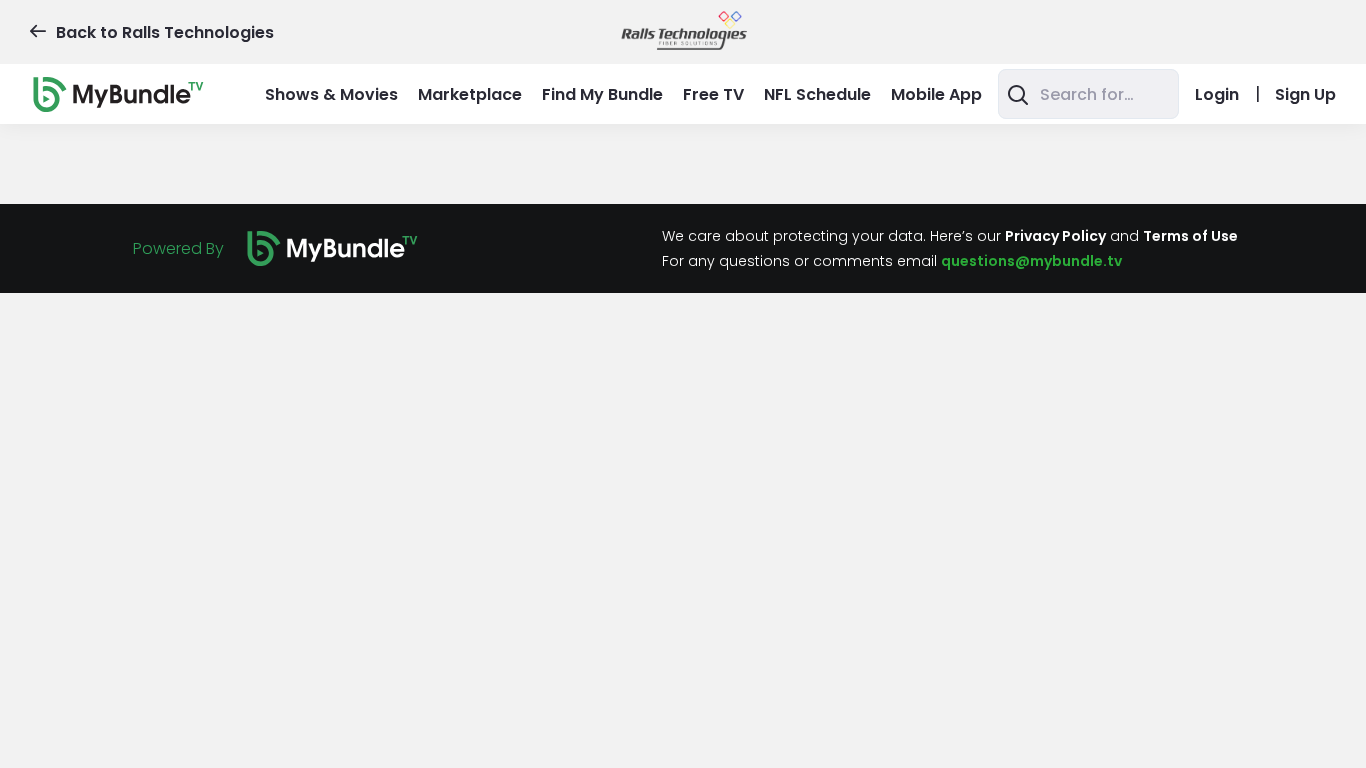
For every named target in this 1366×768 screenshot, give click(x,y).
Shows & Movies (331, 94)
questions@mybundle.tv (1031, 261)
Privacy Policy (1055, 236)
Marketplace (470, 94)
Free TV (713, 94)
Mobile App (936, 94)
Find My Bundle (602, 94)
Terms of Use (1190, 236)
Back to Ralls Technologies (165, 32)
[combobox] (1088, 94)
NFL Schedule (817, 94)
